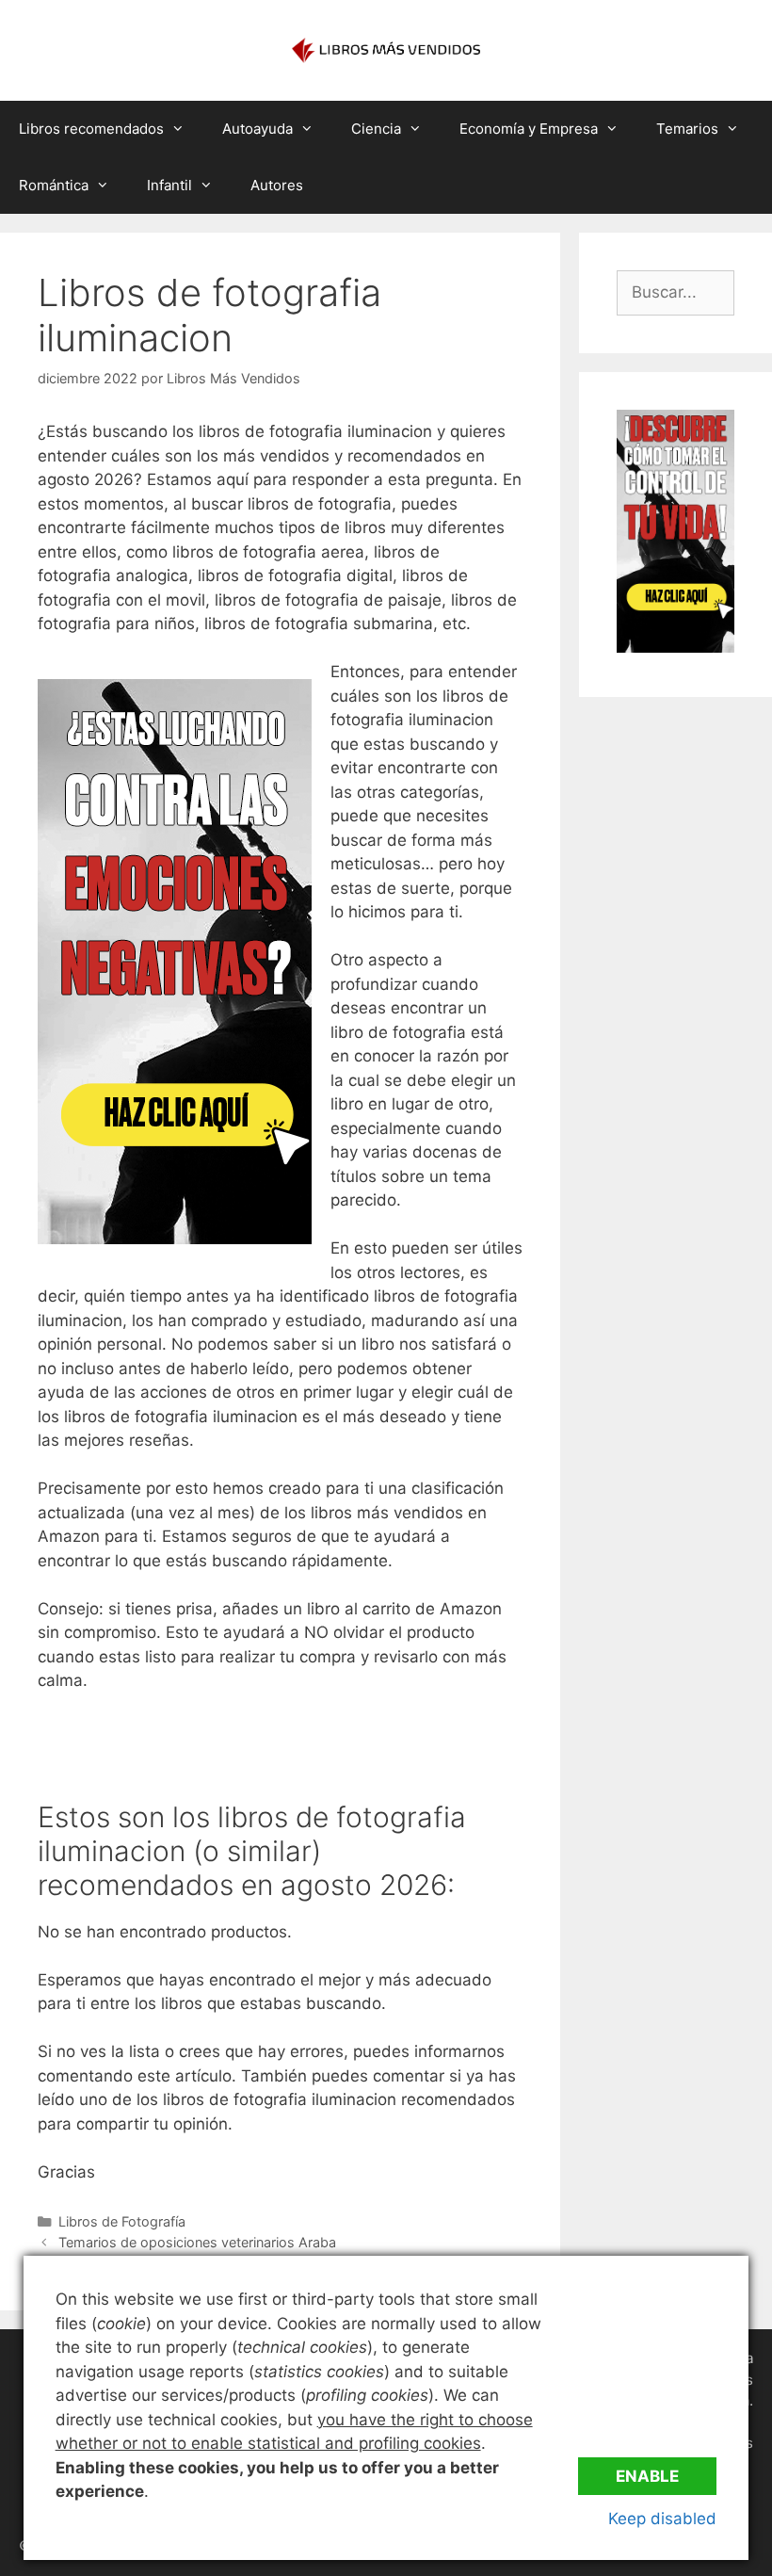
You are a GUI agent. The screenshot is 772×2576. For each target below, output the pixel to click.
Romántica (54, 185)
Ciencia (376, 129)
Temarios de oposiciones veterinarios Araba (197, 2242)
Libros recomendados (91, 129)
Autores (277, 185)
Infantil (169, 185)
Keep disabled (662, 2519)
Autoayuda (257, 129)
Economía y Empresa (529, 129)
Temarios (687, 129)
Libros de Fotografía (122, 2221)
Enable (647, 2476)
